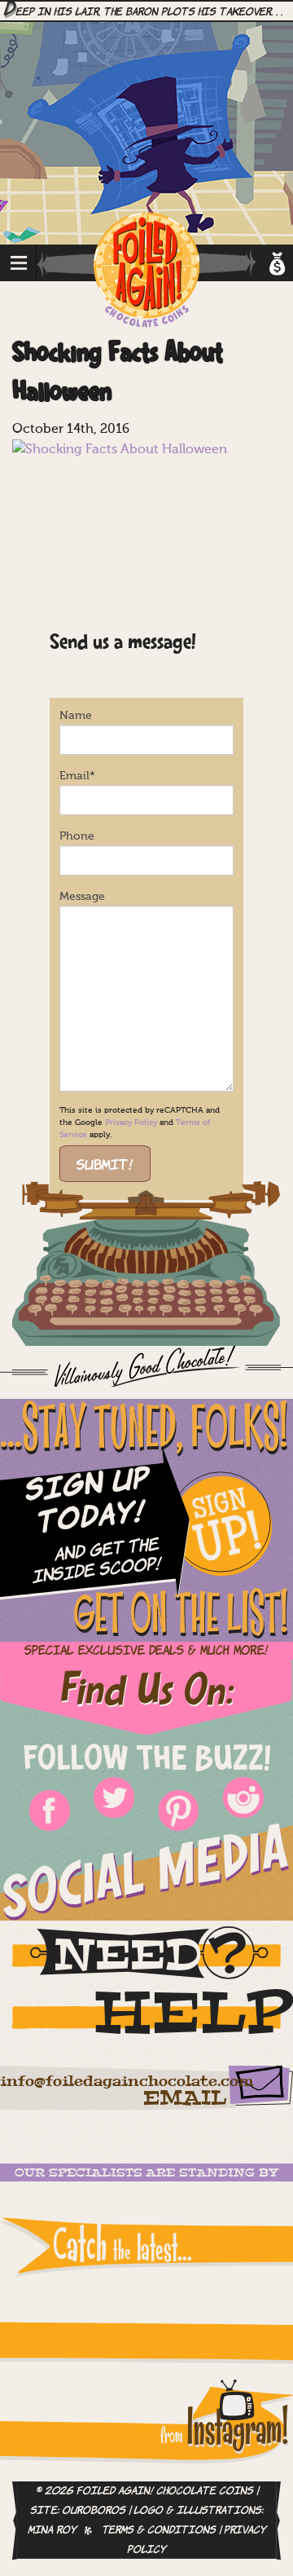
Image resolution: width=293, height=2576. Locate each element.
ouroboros (94, 2511)
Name (76, 716)
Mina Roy (52, 2530)
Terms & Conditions (159, 2530)
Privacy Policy (131, 1123)
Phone (77, 836)
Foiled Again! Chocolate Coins (146, 271)
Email (77, 776)
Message (82, 897)
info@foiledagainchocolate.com (127, 2082)
